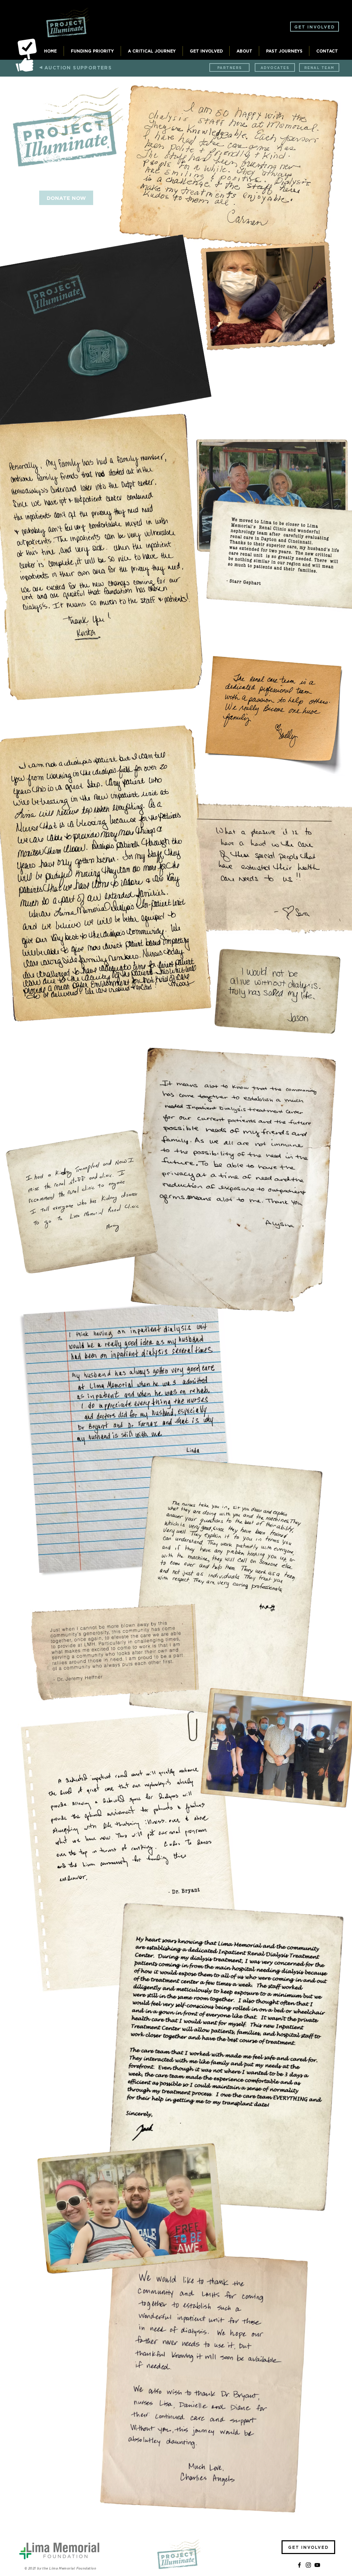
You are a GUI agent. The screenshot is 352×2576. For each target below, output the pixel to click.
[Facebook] (299, 2565)
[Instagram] (308, 2565)
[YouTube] (317, 2565)
